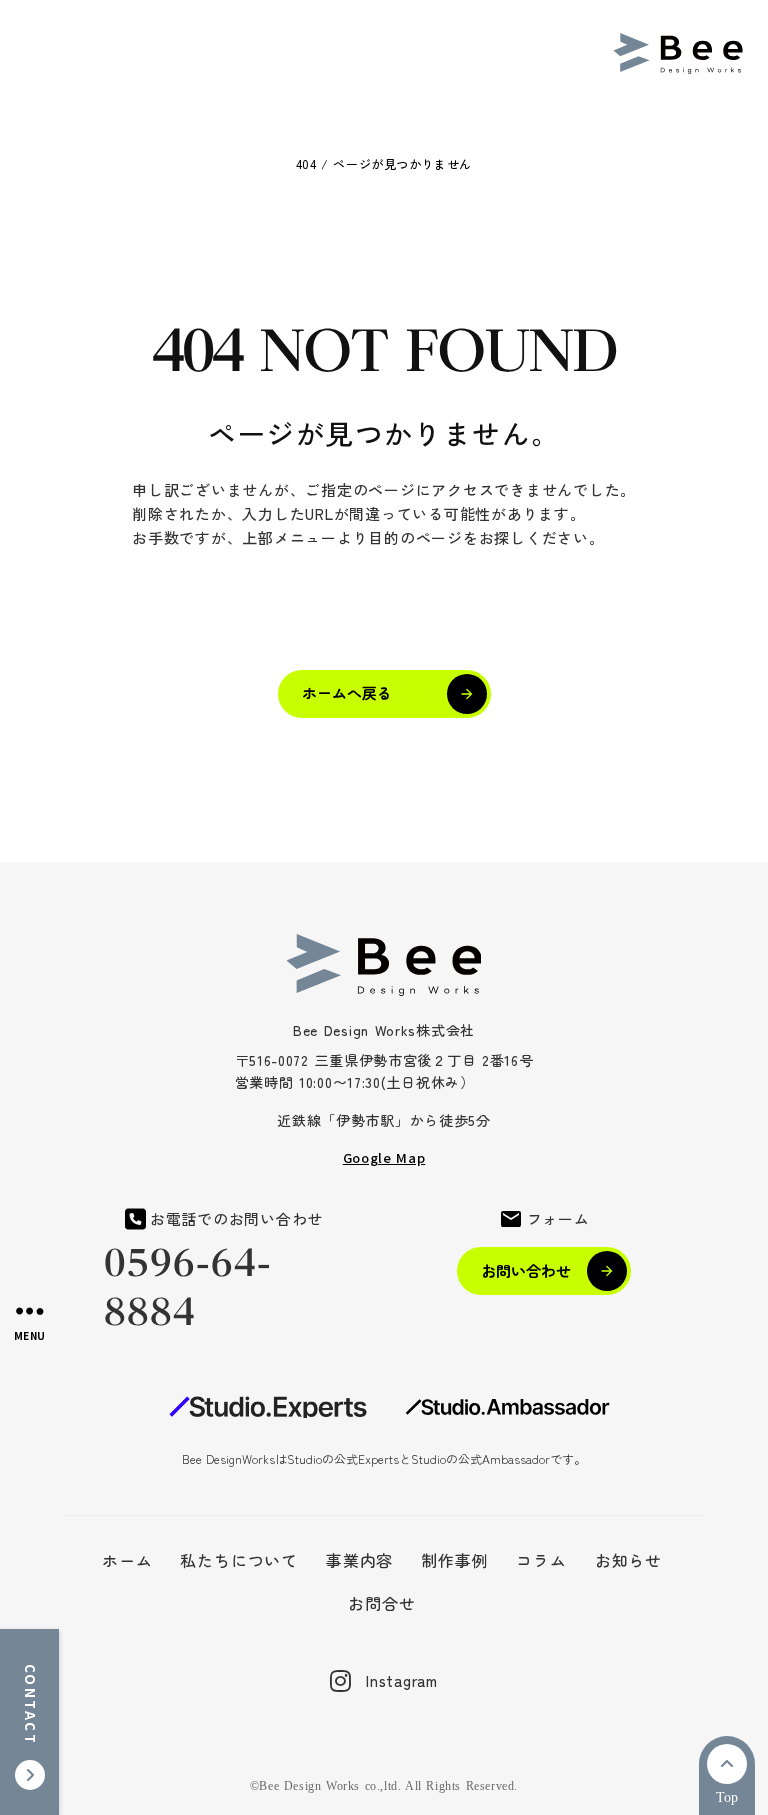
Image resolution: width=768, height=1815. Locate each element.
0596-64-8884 (188, 1288)
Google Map (384, 1157)
